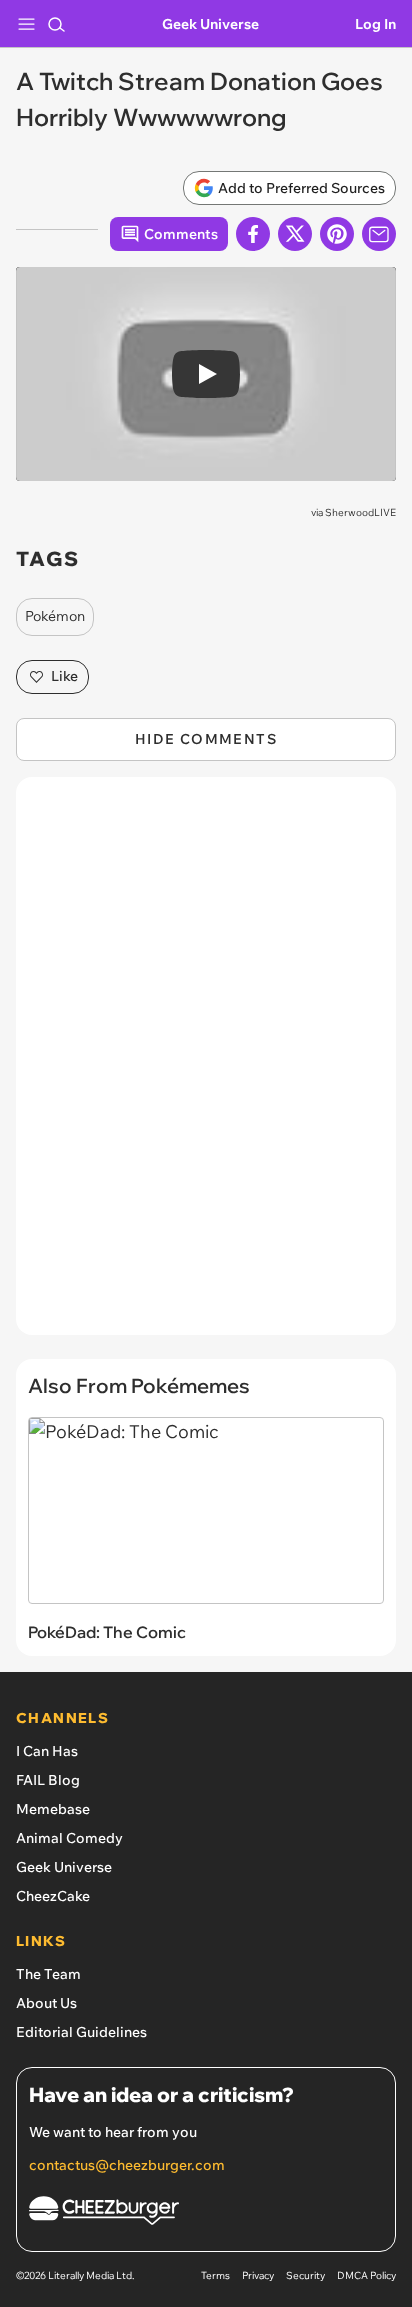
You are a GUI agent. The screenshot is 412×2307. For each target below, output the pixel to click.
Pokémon (55, 616)
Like (64, 676)
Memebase (53, 1809)
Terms (215, 2275)
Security (305, 2275)
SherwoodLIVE (360, 512)
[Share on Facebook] (253, 234)
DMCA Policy (366, 2275)
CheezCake (53, 1896)
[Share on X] (295, 234)
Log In (375, 24)
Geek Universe (210, 24)
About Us (46, 2003)
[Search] (56, 24)
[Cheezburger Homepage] (206, 2213)
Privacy (258, 2275)
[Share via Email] (379, 234)
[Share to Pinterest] (337, 234)
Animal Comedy (69, 1838)
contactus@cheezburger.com (127, 2165)
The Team (48, 1974)
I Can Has (47, 1751)
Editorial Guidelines (81, 2032)
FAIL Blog (48, 1780)
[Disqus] (206, 1066)
